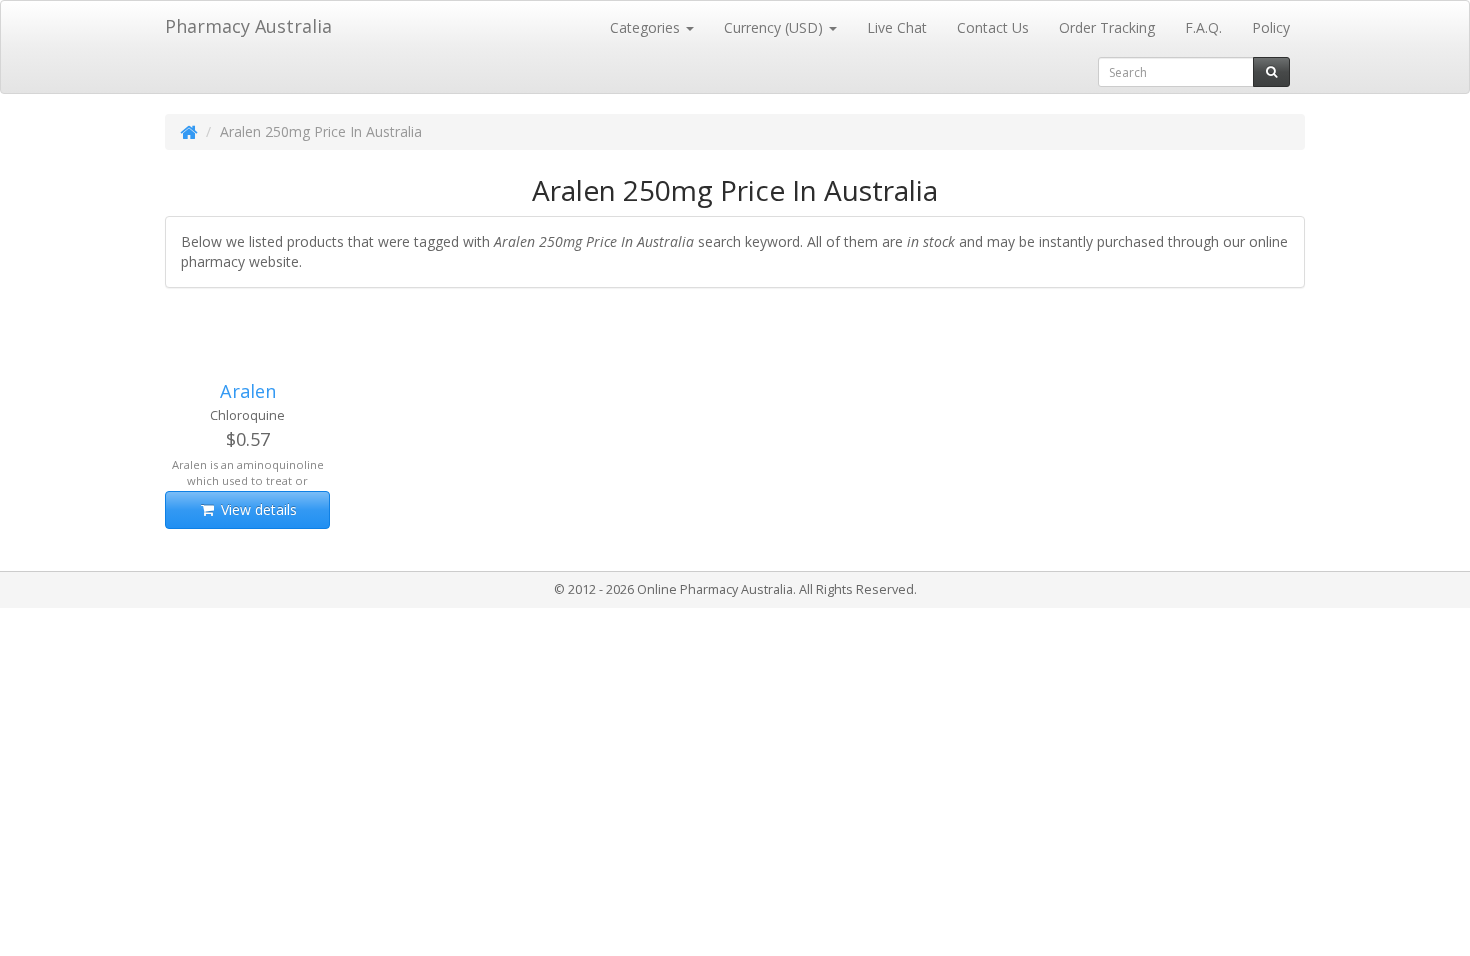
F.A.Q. (1203, 27)
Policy (1271, 27)
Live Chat (897, 27)
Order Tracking (1107, 27)
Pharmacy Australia (248, 26)
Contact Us (993, 27)
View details (257, 509)
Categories (647, 27)
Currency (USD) (775, 27)
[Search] (1271, 72)
